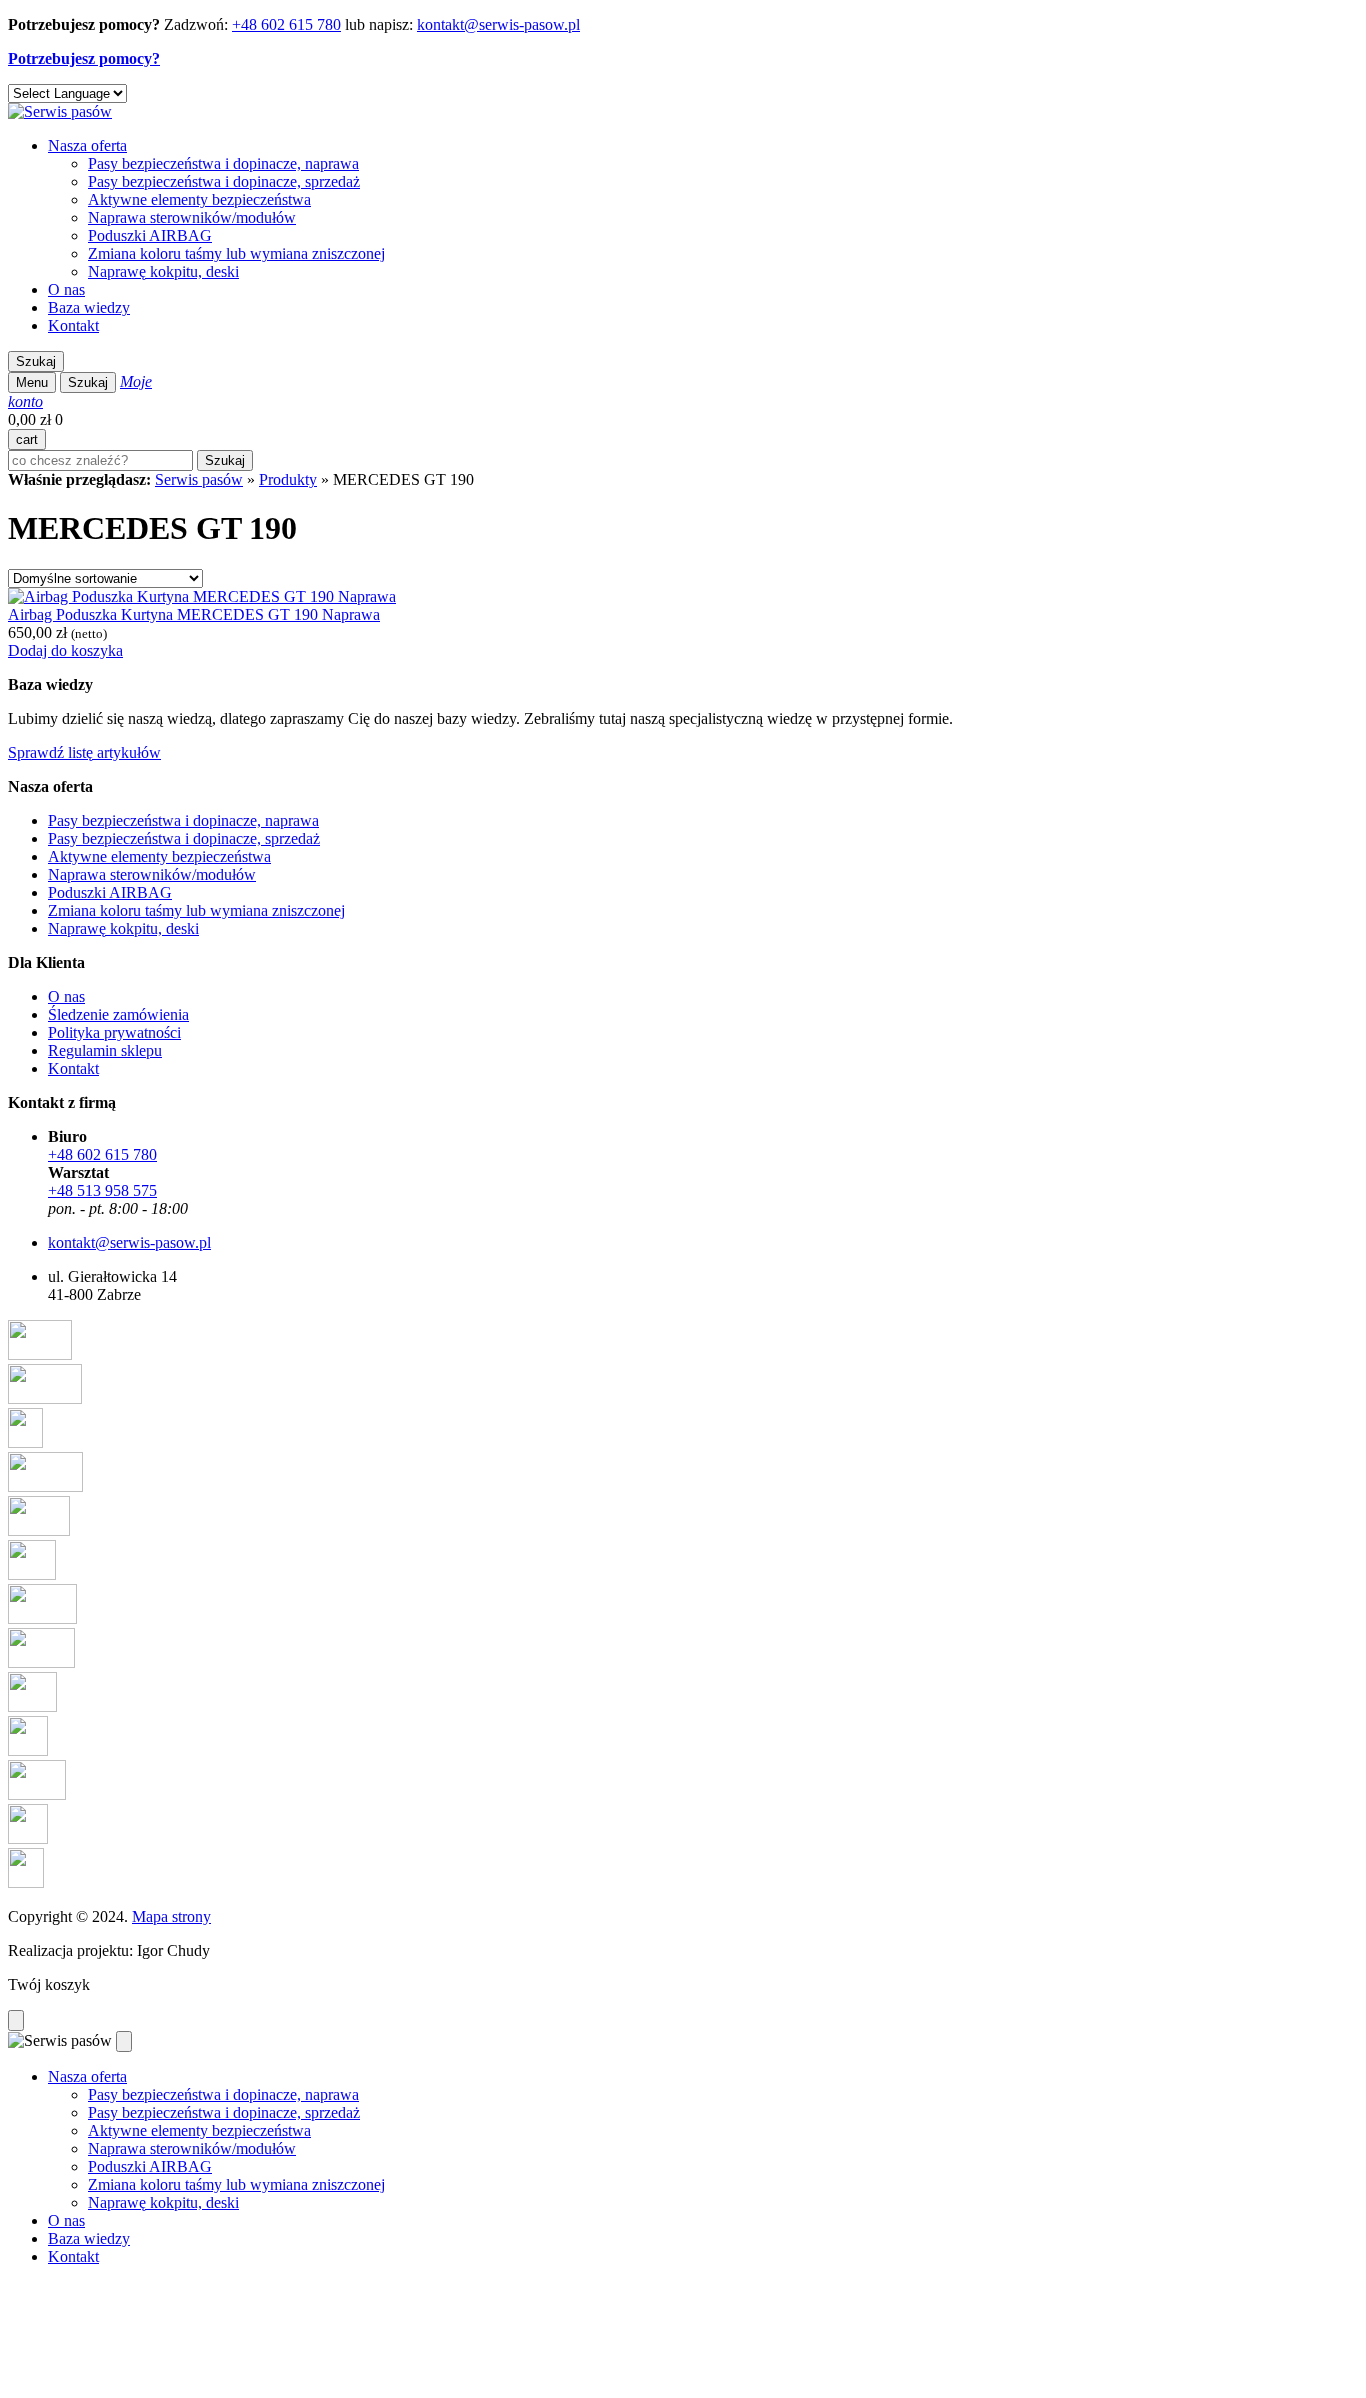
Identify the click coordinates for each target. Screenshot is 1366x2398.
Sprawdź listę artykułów (84, 752)
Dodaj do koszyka (65, 650)
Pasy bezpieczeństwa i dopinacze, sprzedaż (224, 181)
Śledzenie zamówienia (118, 1014)
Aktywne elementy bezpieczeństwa (199, 199)
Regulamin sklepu (105, 1050)
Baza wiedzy (89, 307)
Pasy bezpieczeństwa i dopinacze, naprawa (223, 163)
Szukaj (36, 361)
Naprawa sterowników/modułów (192, 217)
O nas (66, 289)
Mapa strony (171, 1916)
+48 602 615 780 (286, 24)
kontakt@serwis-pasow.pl (498, 24)
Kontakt (73, 325)
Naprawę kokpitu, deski (163, 271)
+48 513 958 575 (102, 1190)
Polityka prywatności (114, 1032)
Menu (32, 382)
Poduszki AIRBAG (150, 235)
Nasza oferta (87, 145)
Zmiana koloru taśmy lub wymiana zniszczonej (236, 253)
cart (27, 439)
